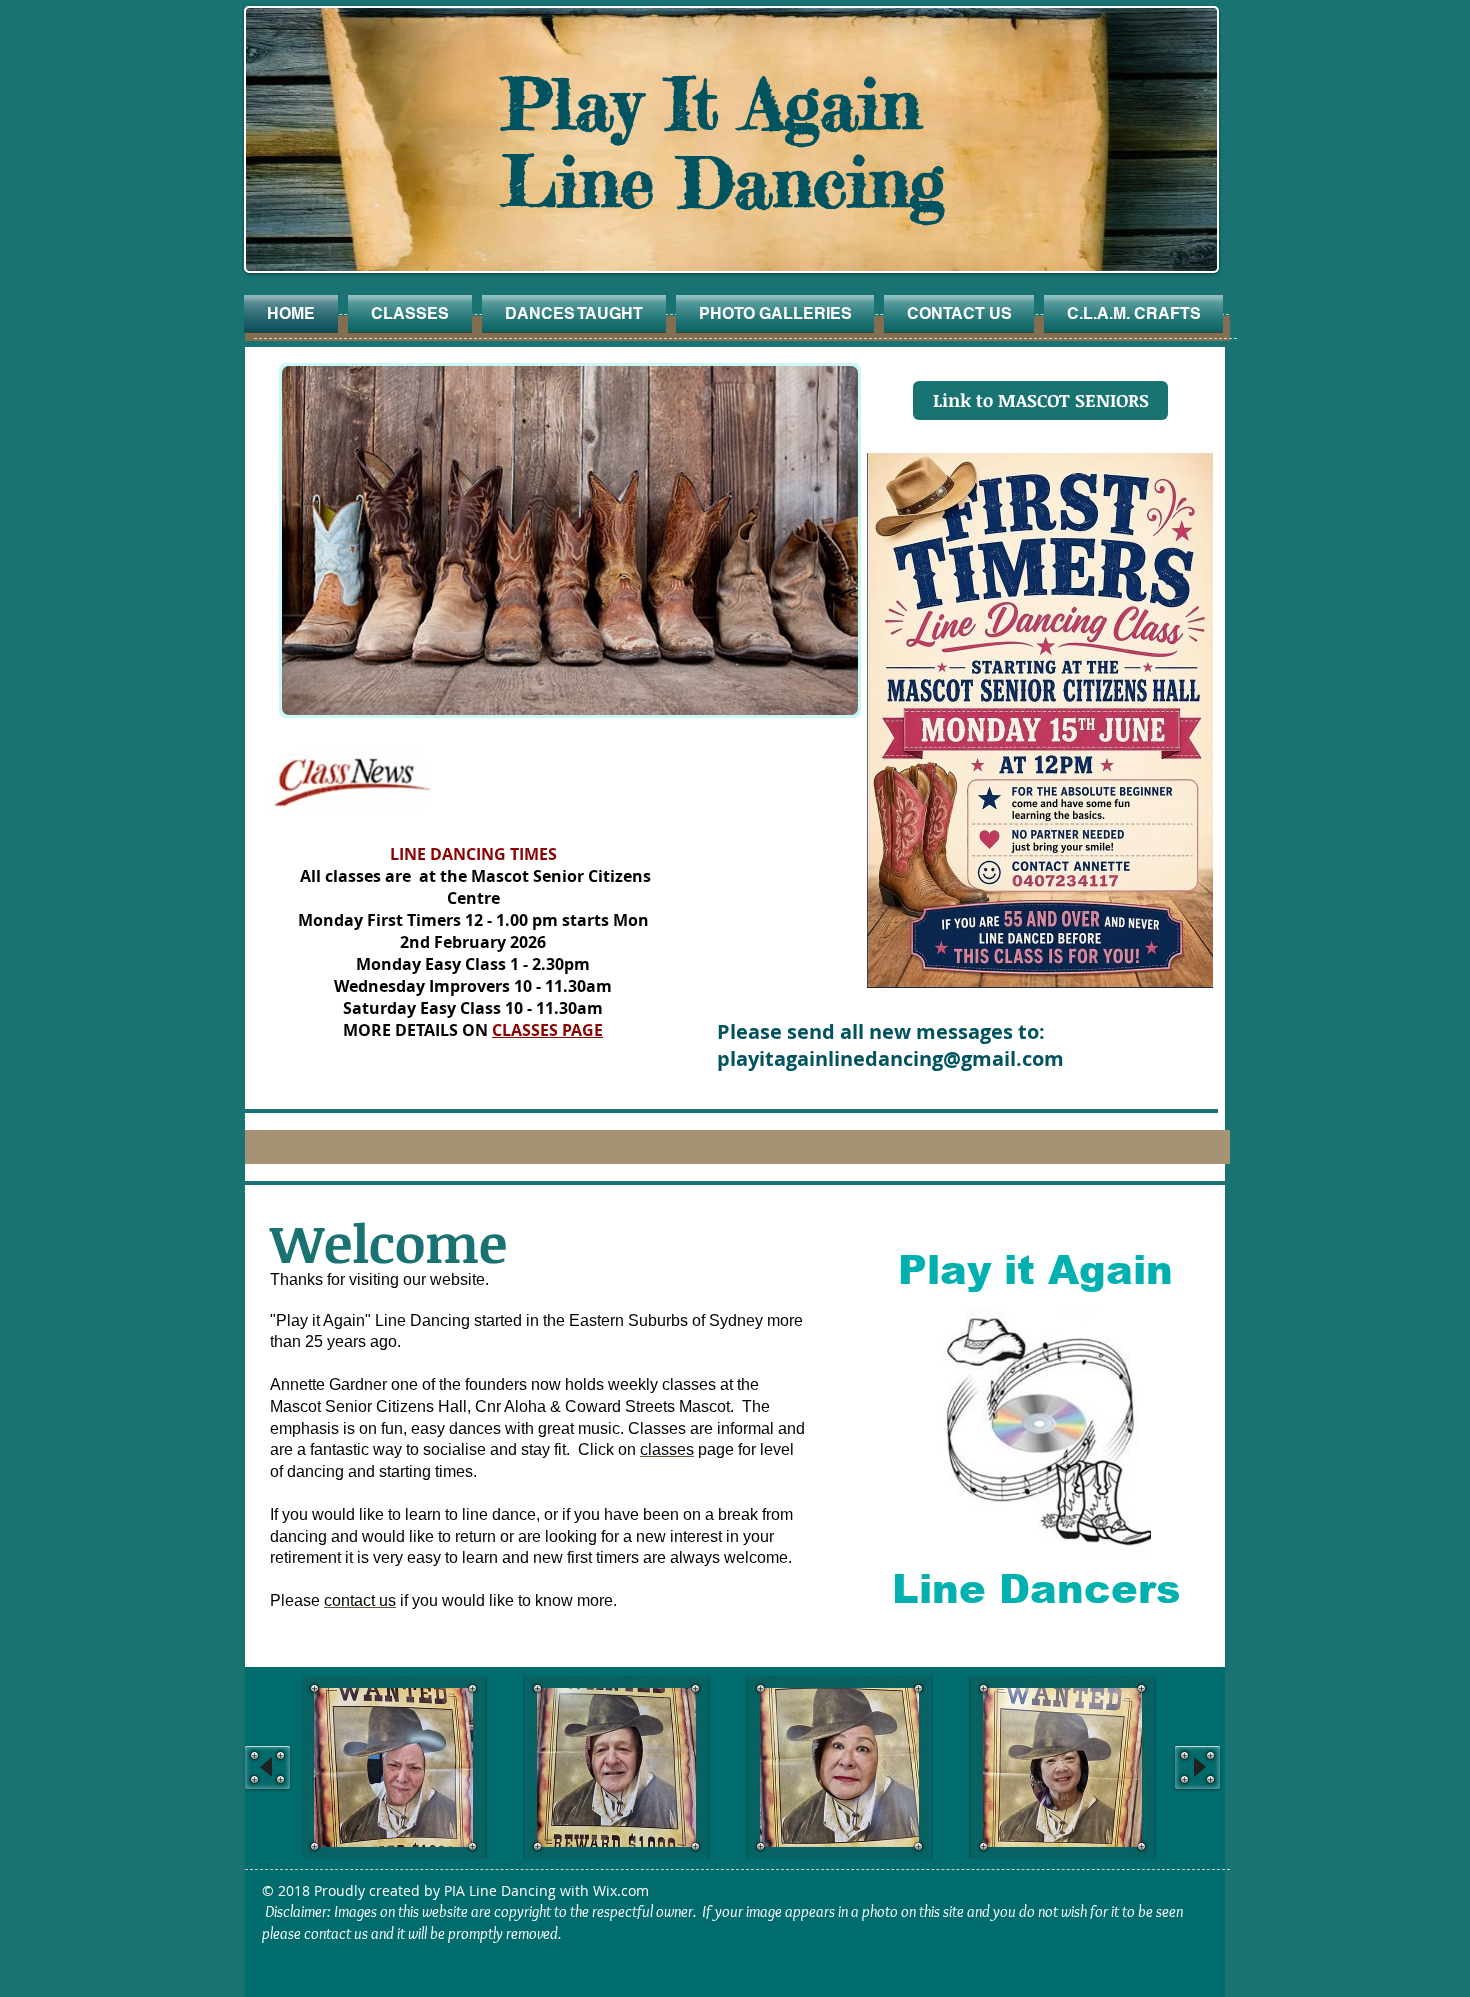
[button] (522, 540)
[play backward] (267, 1767)
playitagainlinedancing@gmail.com (890, 1058)
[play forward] (1197, 1767)
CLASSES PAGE (547, 1030)
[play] (828, 685)
